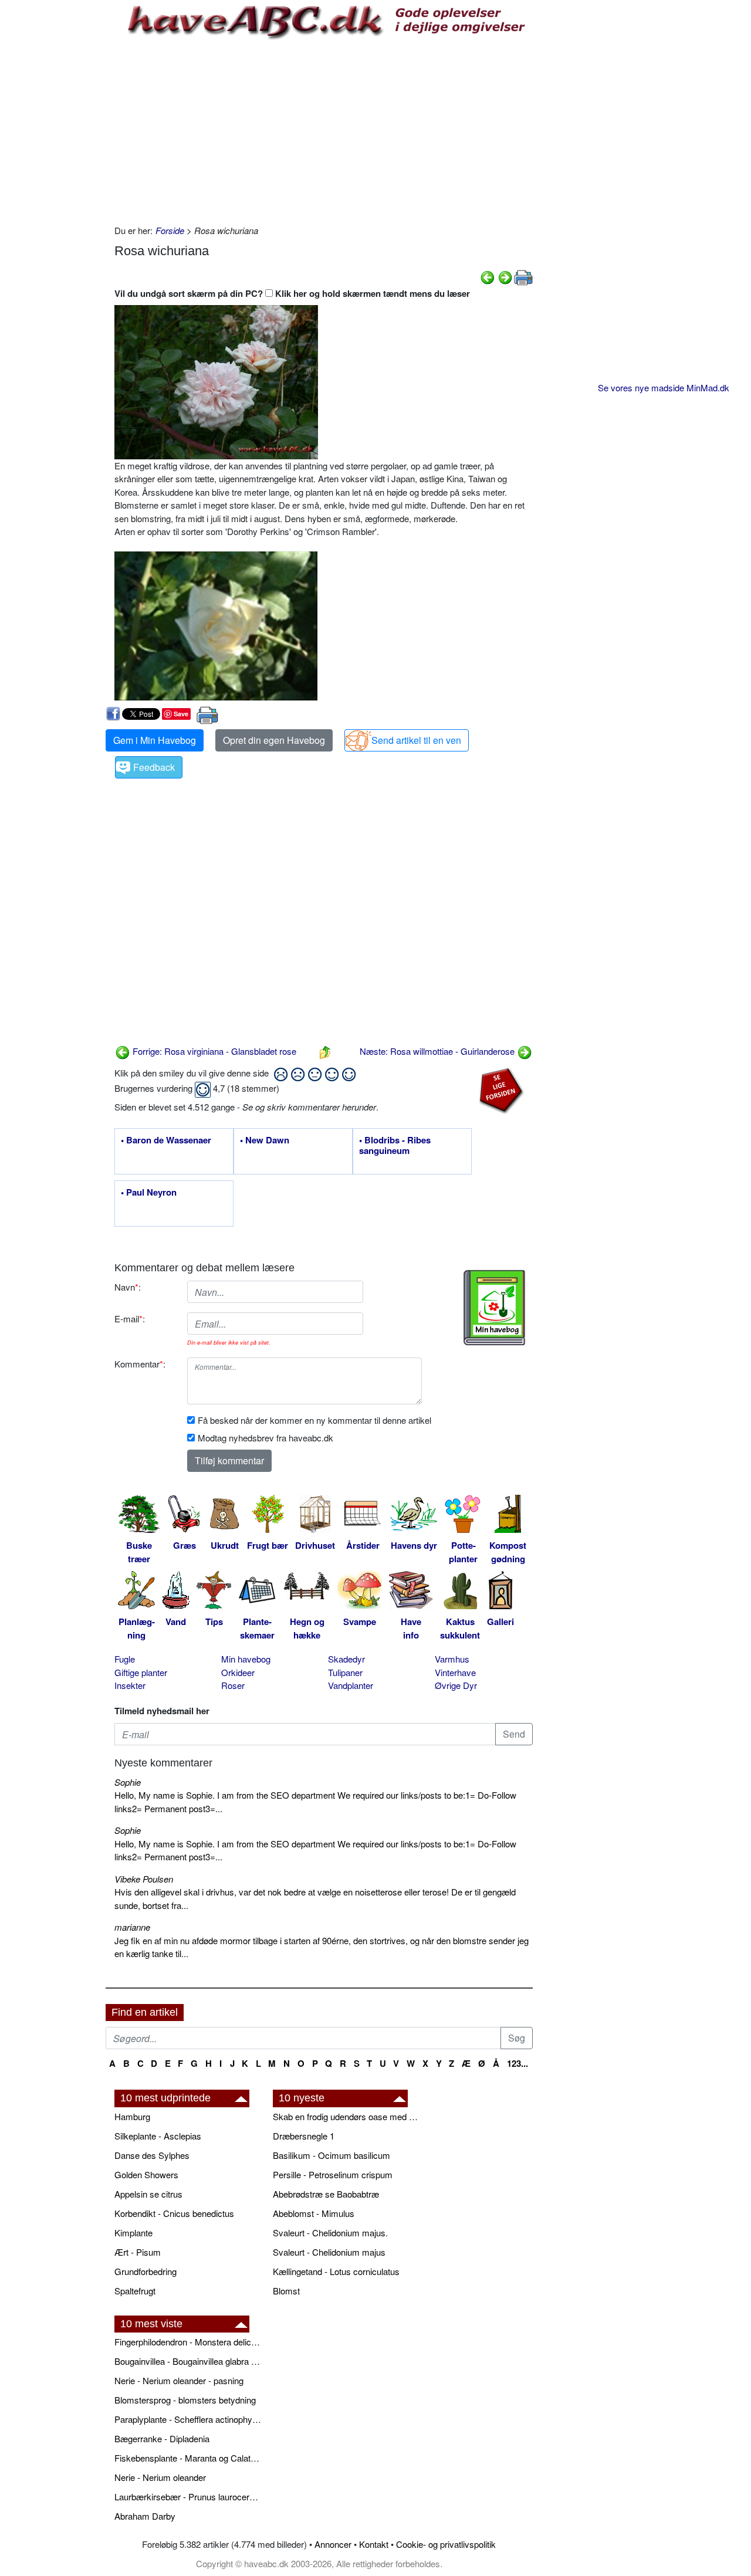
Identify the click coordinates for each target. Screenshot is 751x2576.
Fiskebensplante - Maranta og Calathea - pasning (188, 2458)
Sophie (128, 1782)
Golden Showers (146, 2174)
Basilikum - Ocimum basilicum (331, 2155)
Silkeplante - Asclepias (158, 2136)
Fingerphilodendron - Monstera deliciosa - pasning (188, 2342)
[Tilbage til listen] (325, 1051)
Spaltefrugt (135, 2291)
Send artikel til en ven (416, 740)
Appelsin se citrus (148, 2194)
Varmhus (452, 1659)
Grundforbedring (146, 2271)
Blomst (286, 2291)
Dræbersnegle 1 (304, 2136)
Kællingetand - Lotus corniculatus (336, 2271)
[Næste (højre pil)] (505, 276)
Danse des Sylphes (152, 2155)
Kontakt (374, 2544)
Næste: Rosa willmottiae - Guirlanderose (438, 1051)
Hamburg (132, 2116)
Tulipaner (345, 1672)
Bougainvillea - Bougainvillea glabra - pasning (188, 2361)
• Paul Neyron (149, 1193)
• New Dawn (265, 1140)
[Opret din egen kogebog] (494, 1308)
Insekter (130, 1685)
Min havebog (246, 1659)
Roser (233, 1685)
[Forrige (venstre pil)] (488, 276)
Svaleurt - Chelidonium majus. (330, 2233)
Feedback (154, 767)
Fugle (125, 1659)
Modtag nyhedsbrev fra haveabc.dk (265, 1438)
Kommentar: (140, 1364)
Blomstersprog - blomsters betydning (185, 2400)
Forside (170, 230)
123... (517, 2063)
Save (181, 714)
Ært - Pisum (138, 2252)
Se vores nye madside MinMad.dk (664, 387)
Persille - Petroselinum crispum (333, 2174)
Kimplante (133, 2233)
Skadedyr (346, 1659)
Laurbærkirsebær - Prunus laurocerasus (188, 2497)
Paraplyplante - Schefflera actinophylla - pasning (188, 2419)
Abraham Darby (145, 2516)
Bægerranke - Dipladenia (162, 2438)
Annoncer (333, 2544)
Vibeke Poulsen (144, 1879)
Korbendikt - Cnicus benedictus (174, 2213)
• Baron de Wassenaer (166, 1140)
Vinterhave (455, 1672)
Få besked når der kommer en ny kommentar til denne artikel (314, 1420)
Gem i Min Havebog (155, 740)
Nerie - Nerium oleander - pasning (179, 2380)
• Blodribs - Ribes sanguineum (395, 1146)
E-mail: (130, 1319)
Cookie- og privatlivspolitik (446, 2544)
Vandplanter (351, 1685)
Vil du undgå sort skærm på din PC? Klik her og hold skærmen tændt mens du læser (292, 293)
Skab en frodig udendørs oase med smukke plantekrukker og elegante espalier (346, 2116)
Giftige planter (141, 1672)
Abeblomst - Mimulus (314, 2213)
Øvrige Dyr (456, 1685)
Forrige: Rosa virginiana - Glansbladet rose (213, 1051)
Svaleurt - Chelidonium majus (329, 2252)
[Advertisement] (324, 130)
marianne (132, 1927)
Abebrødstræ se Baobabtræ (326, 2194)
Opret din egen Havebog (274, 740)
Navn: (128, 1287)
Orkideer (238, 1672)
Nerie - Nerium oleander (160, 2477)
